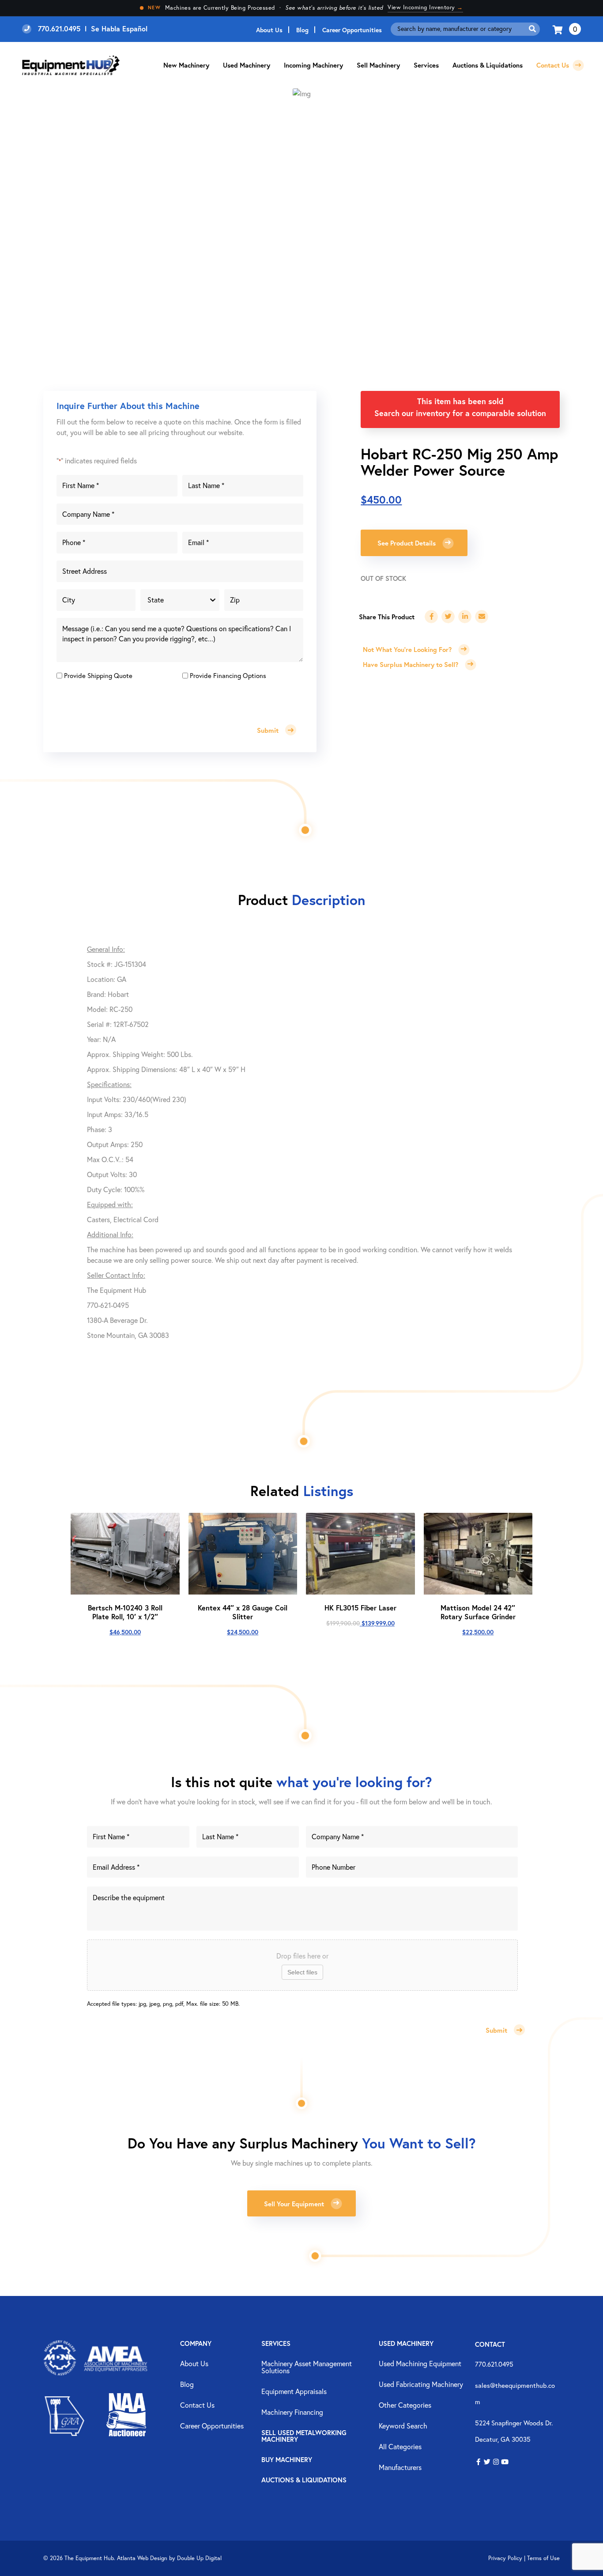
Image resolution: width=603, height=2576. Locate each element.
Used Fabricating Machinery (421, 2385)
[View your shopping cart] (559, 29)
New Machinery (186, 65)
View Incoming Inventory (425, 7)
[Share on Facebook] (431, 617)
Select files (302, 1972)
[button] (478, 2462)
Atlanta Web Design (142, 2558)
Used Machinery (247, 65)
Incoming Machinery (313, 65)
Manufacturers (400, 2468)
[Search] (532, 29)
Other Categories (405, 2406)
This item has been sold (460, 401)
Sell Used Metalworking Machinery (304, 2436)
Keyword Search (403, 2426)
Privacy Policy (505, 2558)
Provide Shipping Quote (98, 675)
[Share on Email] (482, 617)
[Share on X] (448, 617)
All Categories (400, 2447)
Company (196, 2344)
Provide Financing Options (228, 675)
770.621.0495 (494, 2364)
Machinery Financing (292, 2413)
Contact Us (554, 65)
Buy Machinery (287, 2460)
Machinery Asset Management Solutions (307, 2368)
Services (276, 2344)
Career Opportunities (352, 30)
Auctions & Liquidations (488, 65)
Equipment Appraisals (294, 2392)
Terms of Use (543, 2558)
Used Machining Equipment (420, 2364)
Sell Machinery (378, 65)
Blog (302, 30)
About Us (269, 30)
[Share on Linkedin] (465, 617)
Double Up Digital (199, 2558)
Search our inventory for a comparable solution (460, 413)
